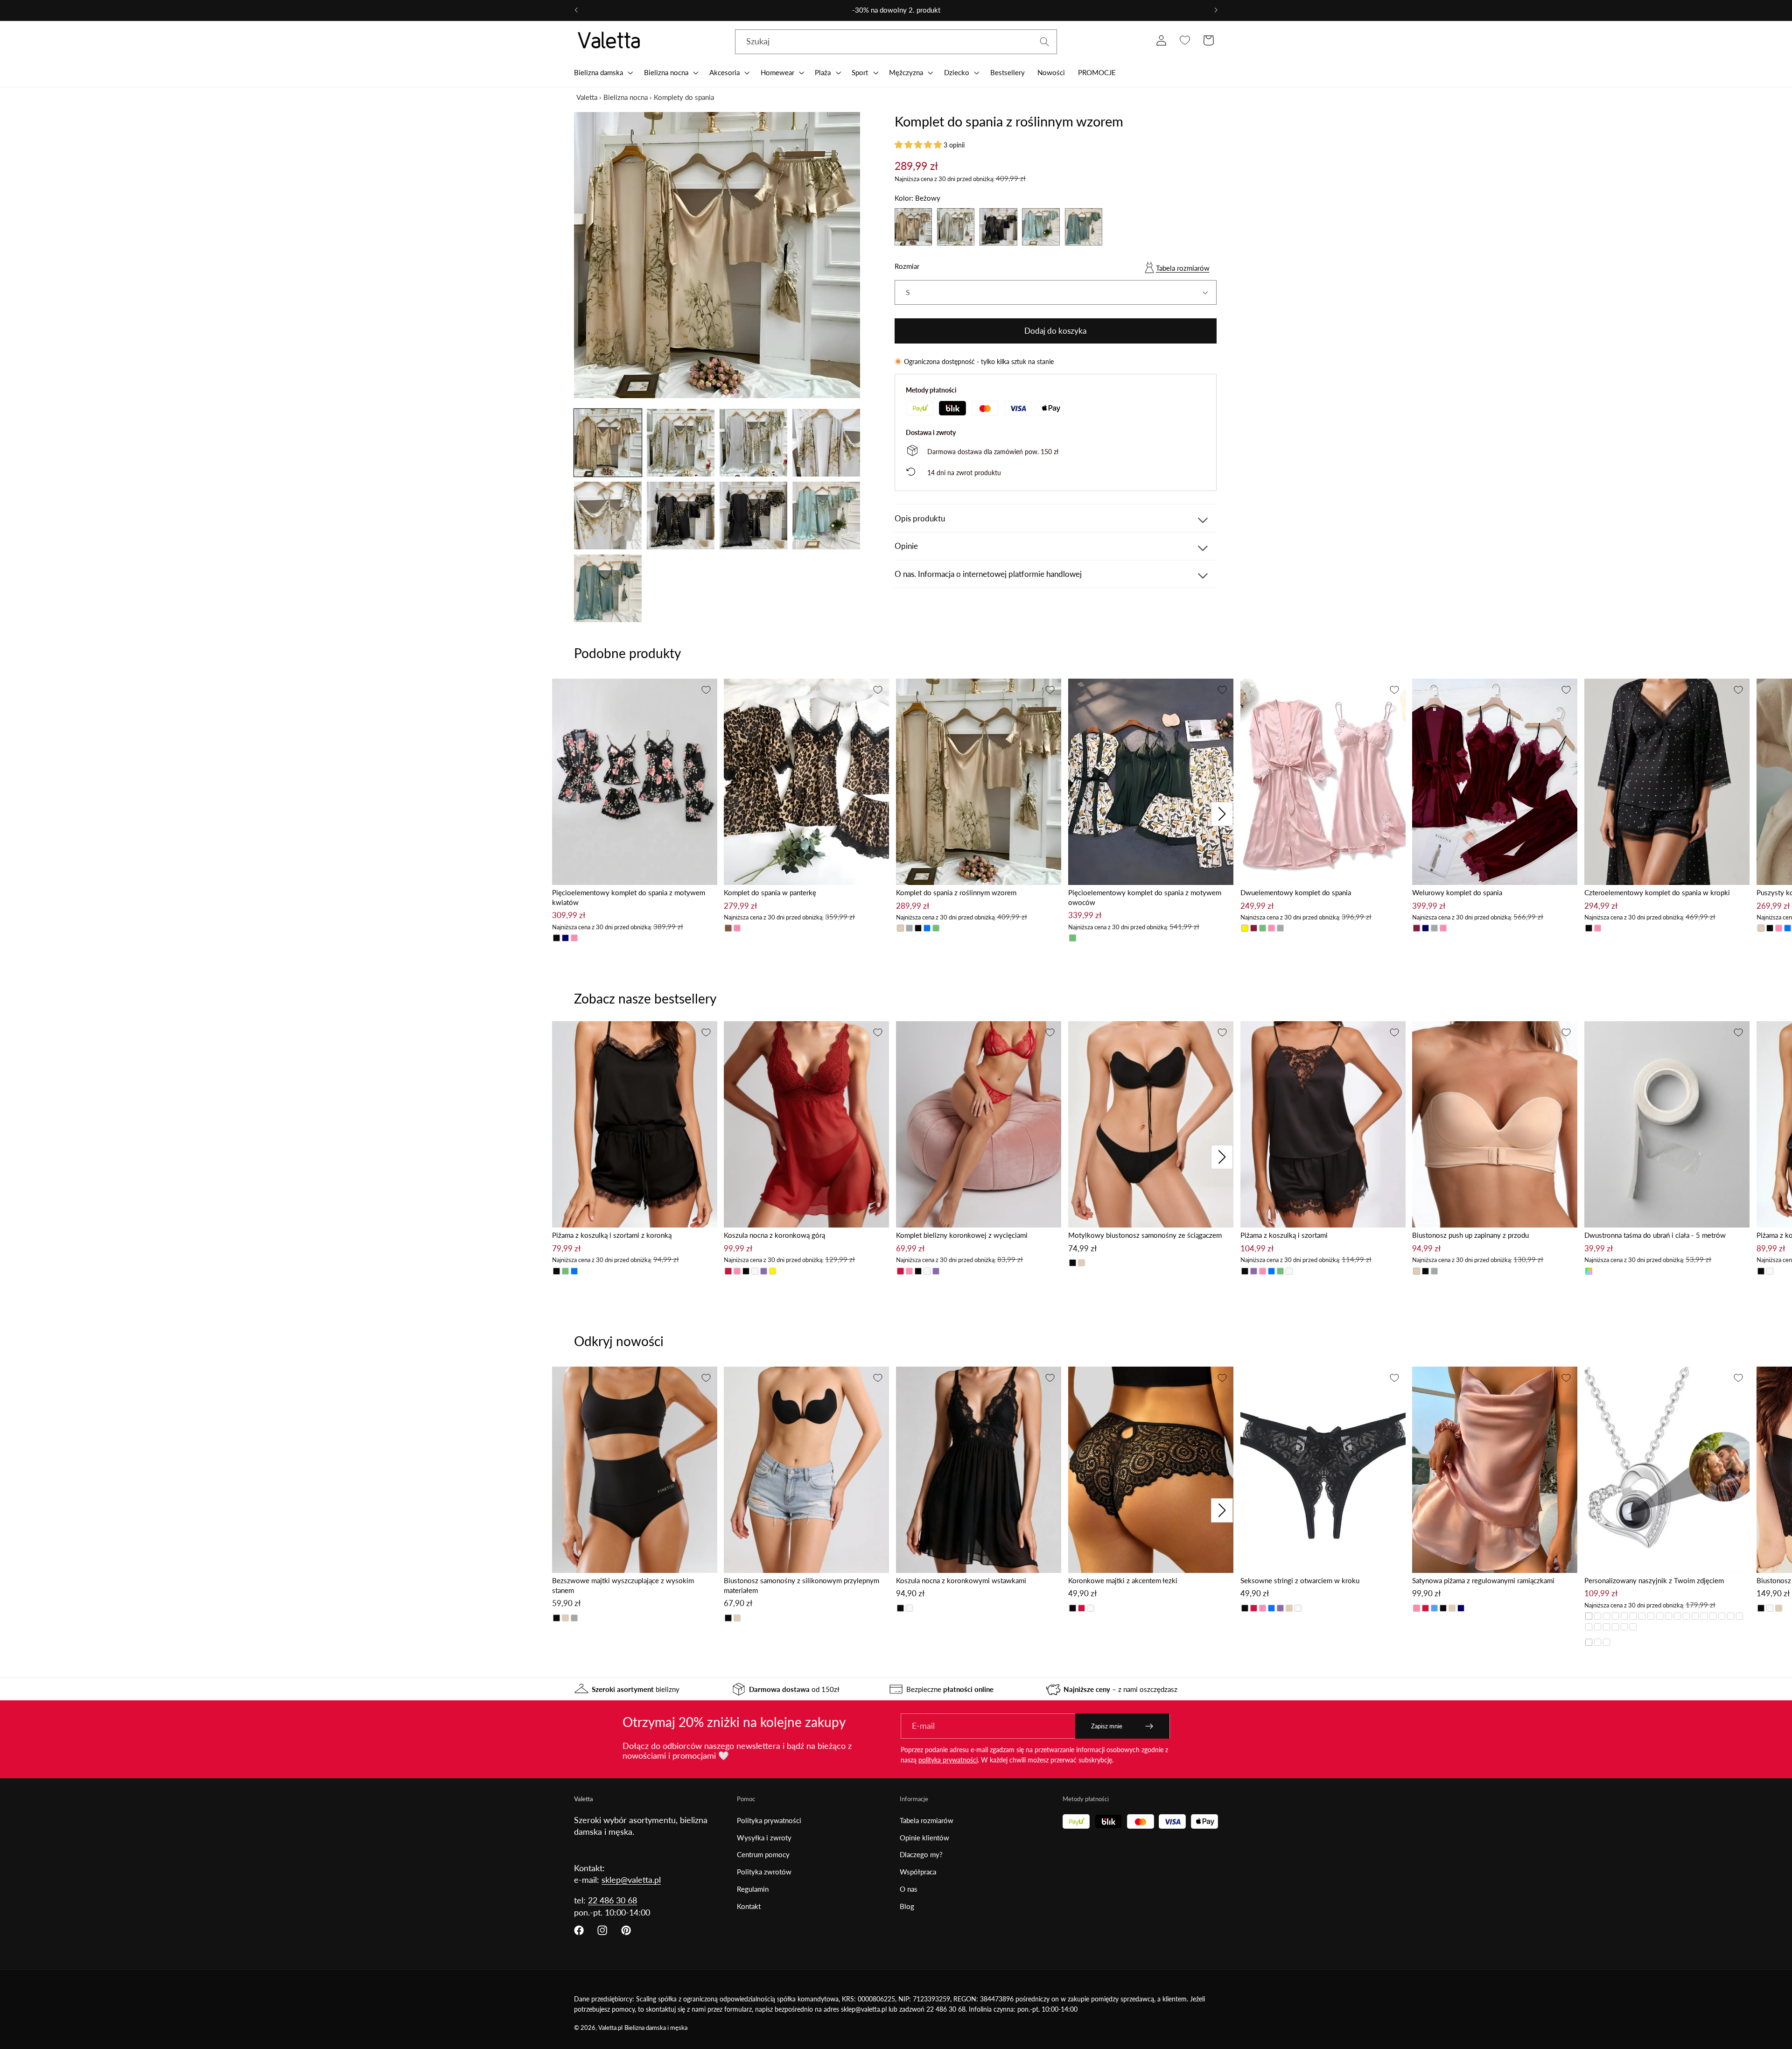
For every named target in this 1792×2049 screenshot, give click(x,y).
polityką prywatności (948, 1760)
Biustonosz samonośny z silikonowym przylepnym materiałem (801, 1585)
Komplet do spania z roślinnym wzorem (956, 892)
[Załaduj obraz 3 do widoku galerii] (753, 443)
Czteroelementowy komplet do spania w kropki (1657, 892)
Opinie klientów (924, 1838)
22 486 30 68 (612, 1900)
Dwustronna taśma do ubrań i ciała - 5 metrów (1655, 1235)
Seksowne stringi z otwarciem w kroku (1300, 1580)
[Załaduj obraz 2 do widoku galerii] (681, 443)
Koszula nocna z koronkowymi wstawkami (961, 1580)
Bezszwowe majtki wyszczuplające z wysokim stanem (623, 1585)
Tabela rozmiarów (1183, 268)
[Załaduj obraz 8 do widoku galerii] (826, 516)
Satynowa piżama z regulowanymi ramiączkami (1483, 1580)
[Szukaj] (1045, 42)
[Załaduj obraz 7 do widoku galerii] (753, 516)
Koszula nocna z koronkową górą (774, 1235)
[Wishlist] (1185, 40)
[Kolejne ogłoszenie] (1216, 10)
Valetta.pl (610, 2028)
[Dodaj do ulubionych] (706, 690)
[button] (602, 72)
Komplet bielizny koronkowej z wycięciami (962, 1235)
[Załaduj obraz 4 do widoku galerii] (826, 443)
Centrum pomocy (763, 1854)
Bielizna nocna (626, 97)
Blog (907, 1906)
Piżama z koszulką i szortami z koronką (612, 1235)
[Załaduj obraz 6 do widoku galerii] (681, 516)
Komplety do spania (684, 97)
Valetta (587, 97)
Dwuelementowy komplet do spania (1296, 892)
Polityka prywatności (769, 1820)
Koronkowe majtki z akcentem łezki (1123, 1580)
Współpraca (918, 1872)
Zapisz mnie (1107, 1726)
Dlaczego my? (921, 1854)
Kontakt (749, 1906)
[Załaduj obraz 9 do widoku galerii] (608, 588)
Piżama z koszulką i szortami (1284, 1235)
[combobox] (896, 42)
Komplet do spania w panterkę (770, 892)
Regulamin (753, 1889)
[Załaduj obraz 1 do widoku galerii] (608, 443)
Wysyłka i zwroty (764, 1838)
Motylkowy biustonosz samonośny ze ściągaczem (1145, 1235)
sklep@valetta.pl (631, 1880)
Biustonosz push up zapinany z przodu (1470, 1235)
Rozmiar (907, 266)
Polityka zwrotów (764, 1872)
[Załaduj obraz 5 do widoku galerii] (608, 516)
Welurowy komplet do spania (1457, 892)
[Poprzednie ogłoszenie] (576, 10)
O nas (909, 1889)
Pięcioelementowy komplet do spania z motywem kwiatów (629, 897)
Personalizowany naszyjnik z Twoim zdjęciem (1654, 1580)
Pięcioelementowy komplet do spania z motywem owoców (1145, 897)
